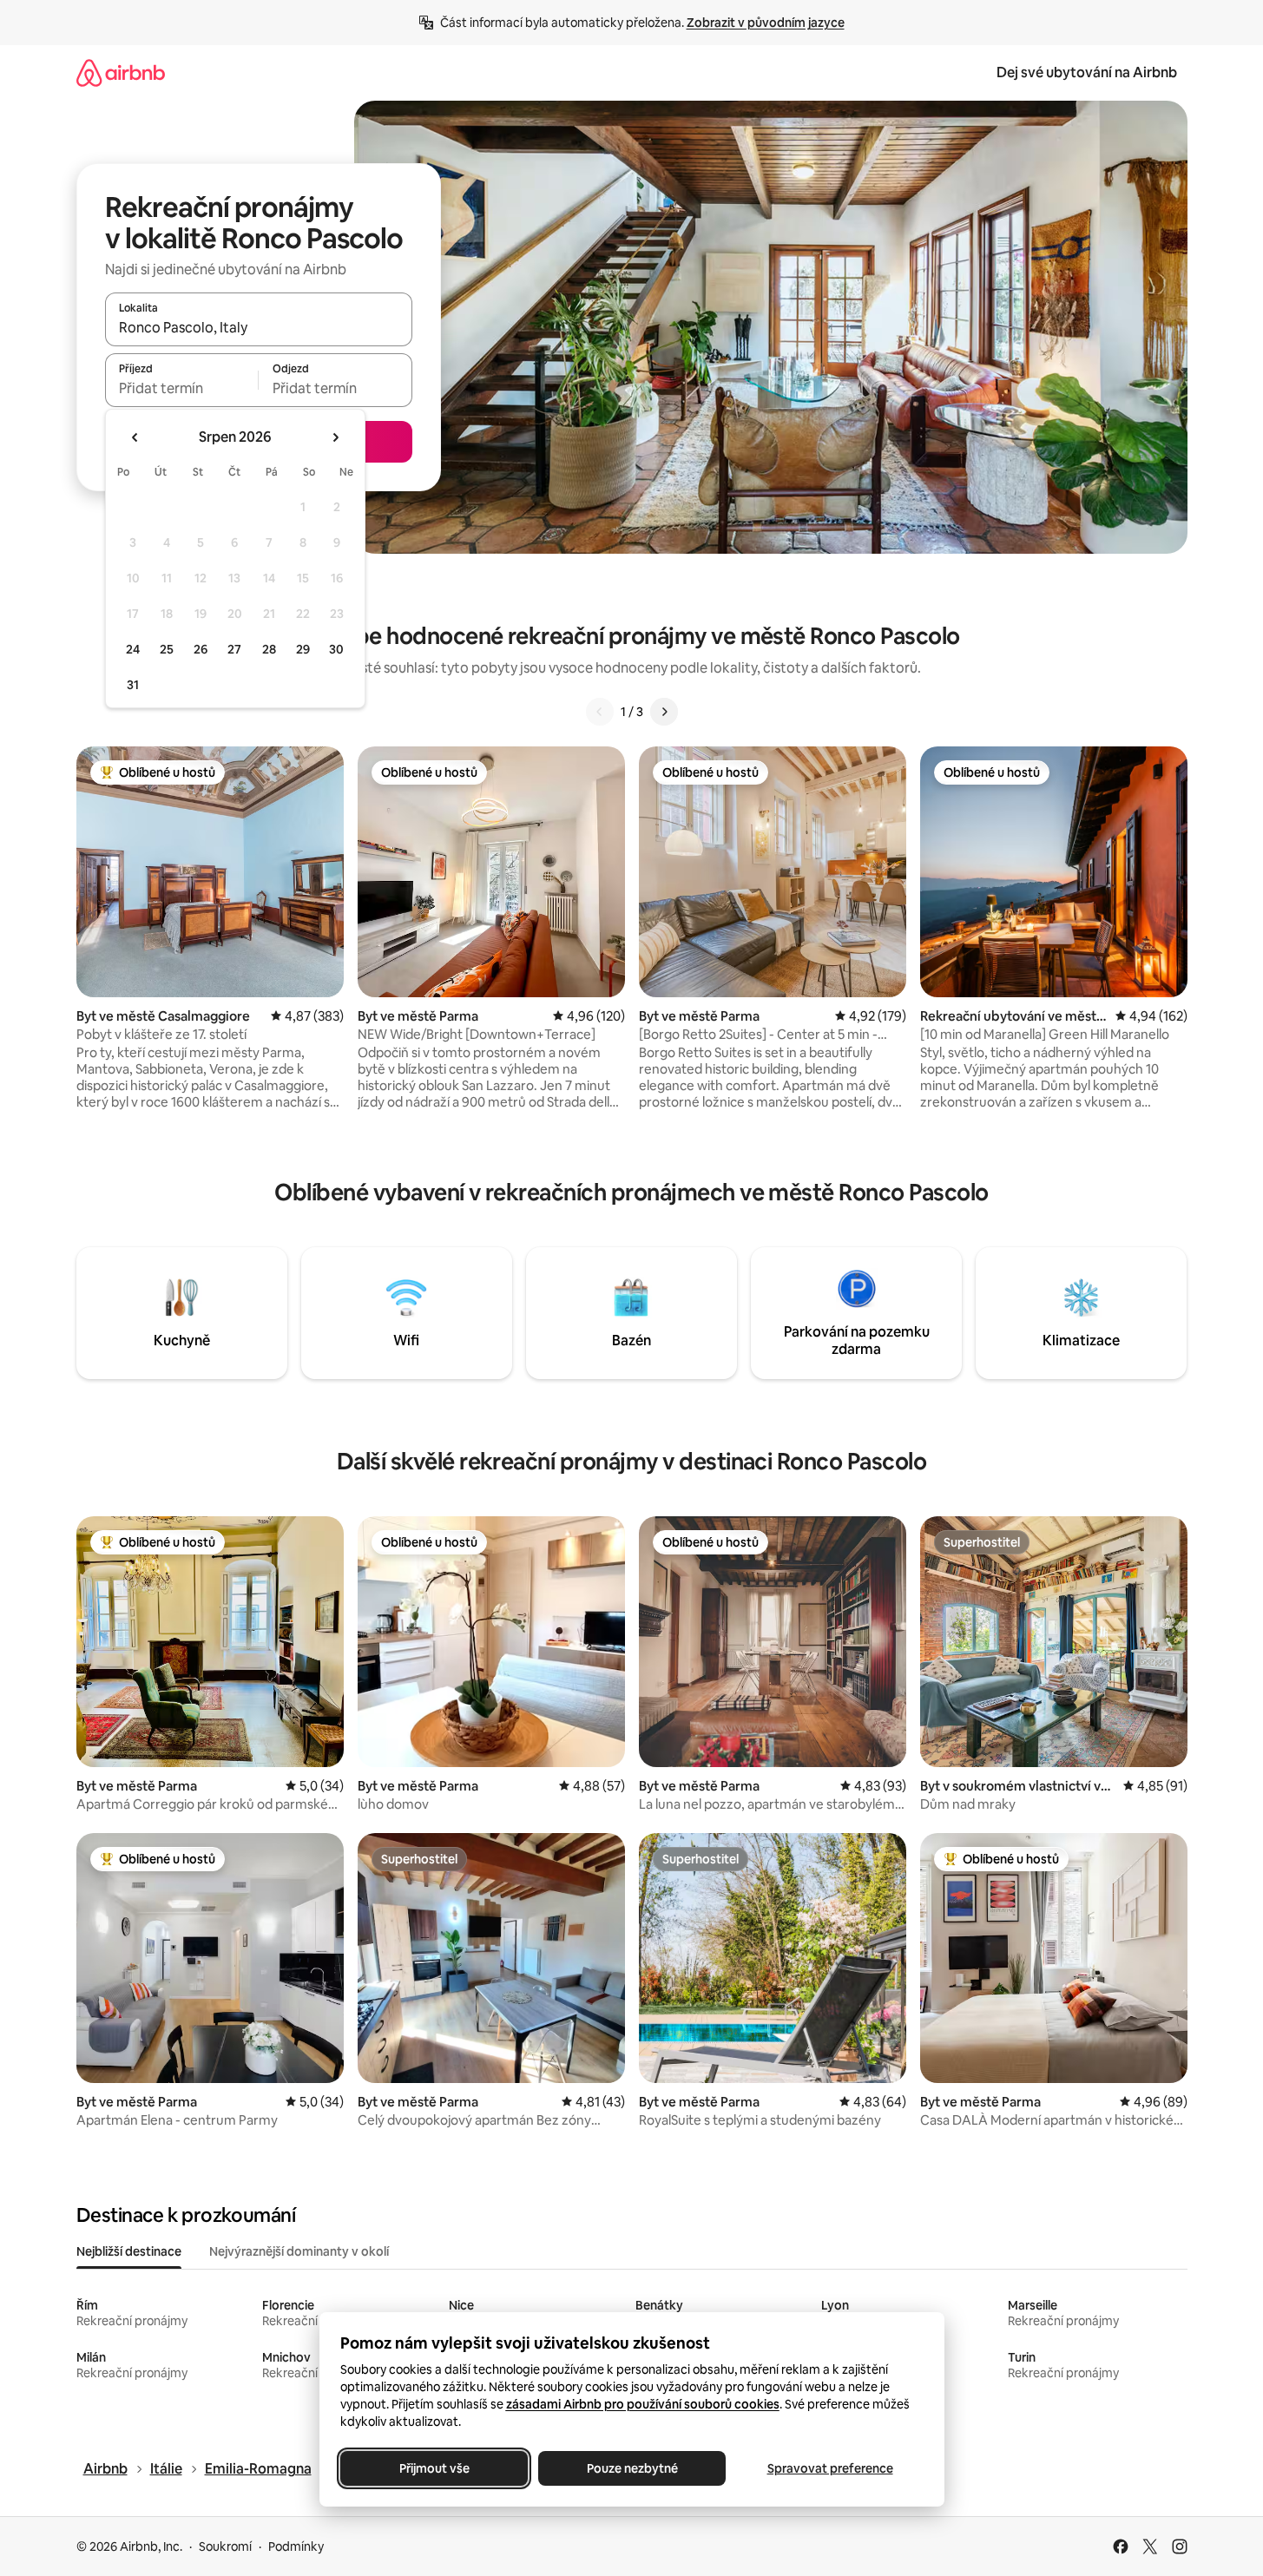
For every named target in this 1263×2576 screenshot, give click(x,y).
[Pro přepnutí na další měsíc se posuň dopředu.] (335, 437)
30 (336, 649)
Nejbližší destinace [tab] (129, 2251)
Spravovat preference (829, 2468)
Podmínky (296, 2546)
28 (269, 649)
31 (133, 685)
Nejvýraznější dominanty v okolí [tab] (299, 2251)
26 (201, 649)
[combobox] (259, 327)
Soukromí (225, 2546)
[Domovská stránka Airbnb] (121, 72)
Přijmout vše (434, 2468)
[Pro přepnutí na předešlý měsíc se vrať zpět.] (135, 437)
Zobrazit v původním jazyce (766, 23)
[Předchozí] (600, 712)
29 (303, 649)
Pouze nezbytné (631, 2468)
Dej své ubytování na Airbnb (1087, 72)
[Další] (664, 712)
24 (133, 649)
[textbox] (182, 388)
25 (167, 649)
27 (234, 649)
